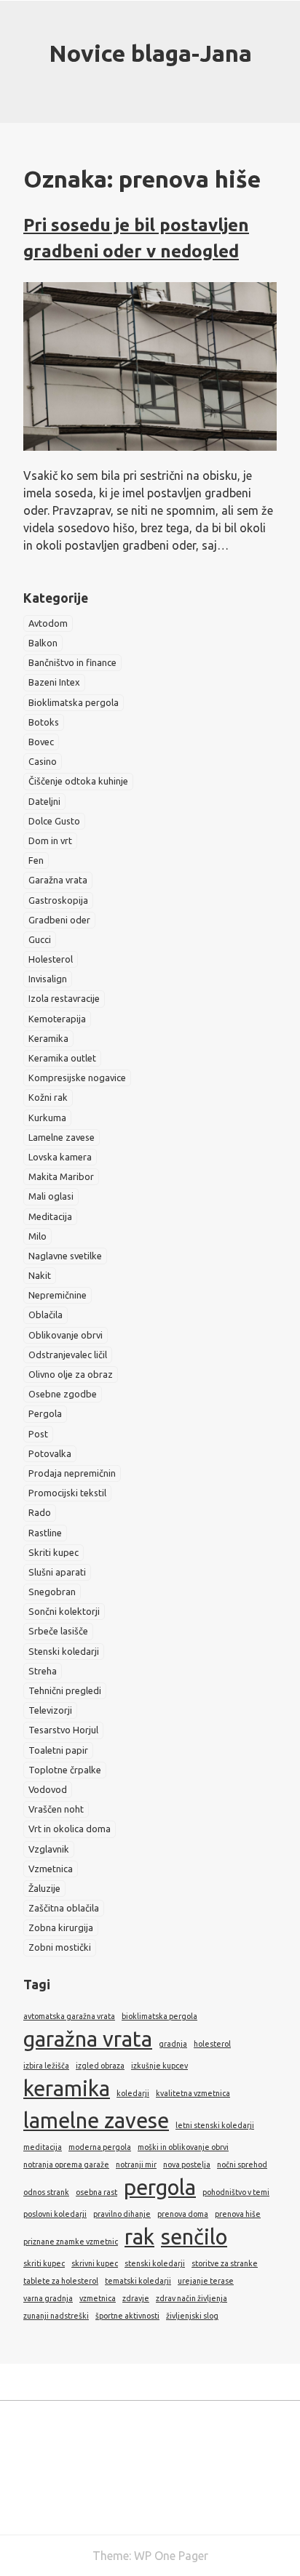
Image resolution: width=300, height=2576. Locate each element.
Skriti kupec (54, 1552)
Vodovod (48, 1789)
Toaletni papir (58, 1750)
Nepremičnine (58, 1295)
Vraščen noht (56, 1809)
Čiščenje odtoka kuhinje (78, 781)
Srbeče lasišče (58, 1631)
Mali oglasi (51, 1196)
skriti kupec (44, 2263)
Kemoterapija (57, 1019)
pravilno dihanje (122, 2214)
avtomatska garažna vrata (69, 2016)
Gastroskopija (58, 900)
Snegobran (52, 1592)
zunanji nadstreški (56, 2316)
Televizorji (50, 1710)
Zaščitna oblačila (64, 1908)
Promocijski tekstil (67, 1493)
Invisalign (48, 979)
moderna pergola (100, 2147)
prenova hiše (238, 2214)
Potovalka (50, 1453)
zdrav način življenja (192, 2298)
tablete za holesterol (61, 2281)
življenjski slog (192, 2316)
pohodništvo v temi (236, 2192)
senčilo (194, 2237)
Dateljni (44, 801)
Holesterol (51, 959)
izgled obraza (100, 2066)
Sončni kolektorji (64, 1611)
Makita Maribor (61, 1176)
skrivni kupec (95, 2263)
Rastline (45, 1533)
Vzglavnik (49, 1849)
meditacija (43, 2147)
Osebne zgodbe (63, 1394)
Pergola (45, 1413)
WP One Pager (171, 2556)
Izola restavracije (64, 998)
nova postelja (187, 2164)
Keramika (48, 1038)
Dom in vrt (50, 840)
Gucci (40, 939)
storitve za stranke (225, 2263)
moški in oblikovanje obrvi (183, 2147)
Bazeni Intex (54, 682)
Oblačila (46, 1315)
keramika (67, 2089)
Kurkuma (47, 1118)
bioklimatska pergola (159, 2016)
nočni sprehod (242, 2164)
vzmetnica (98, 2298)
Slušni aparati (57, 1572)
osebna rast (96, 2192)
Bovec (41, 742)
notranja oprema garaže (66, 2164)
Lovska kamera (60, 1157)
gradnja (173, 2044)
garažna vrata (88, 2039)
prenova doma (183, 2214)
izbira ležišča (46, 2066)
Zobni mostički (60, 1947)
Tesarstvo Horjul (63, 1730)
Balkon (43, 643)
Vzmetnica (51, 1869)
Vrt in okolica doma (70, 1829)
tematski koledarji (138, 2281)
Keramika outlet (62, 1058)
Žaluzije (44, 1888)
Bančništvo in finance (72, 662)
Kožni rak (48, 1097)
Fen (36, 860)
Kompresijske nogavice (77, 1078)
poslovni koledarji (55, 2214)
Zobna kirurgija (61, 1927)
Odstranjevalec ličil (68, 1355)
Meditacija (50, 1216)
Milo (37, 1236)
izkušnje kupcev (159, 2066)
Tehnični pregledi (65, 1690)
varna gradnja (48, 2298)
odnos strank (46, 2192)
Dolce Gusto (54, 821)
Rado (40, 1512)
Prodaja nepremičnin (72, 1473)
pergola (160, 2187)
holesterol (212, 2044)
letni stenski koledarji (215, 2125)
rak (139, 2237)
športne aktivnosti (127, 2316)
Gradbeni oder (59, 920)
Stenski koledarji (64, 1651)
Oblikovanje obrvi (66, 1335)
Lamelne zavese (62, 1137)
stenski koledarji (155, 2263)
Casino (43, 761)
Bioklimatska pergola (74, 702)
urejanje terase (206, 2281)
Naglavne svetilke (65, 1256)
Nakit (40, 1275)
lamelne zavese (96, 2120)
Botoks (44, 722)
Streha (43, 1671)
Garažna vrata (58, 880)
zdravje (136, 2298)
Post (38, 1434)
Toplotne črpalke (65, 1770)
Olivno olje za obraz (71, 1374)
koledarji (133, 2093)
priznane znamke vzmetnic (71, 2242)
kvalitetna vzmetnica (193, 2093)
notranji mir (136, 2164)
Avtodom (48, 623)
